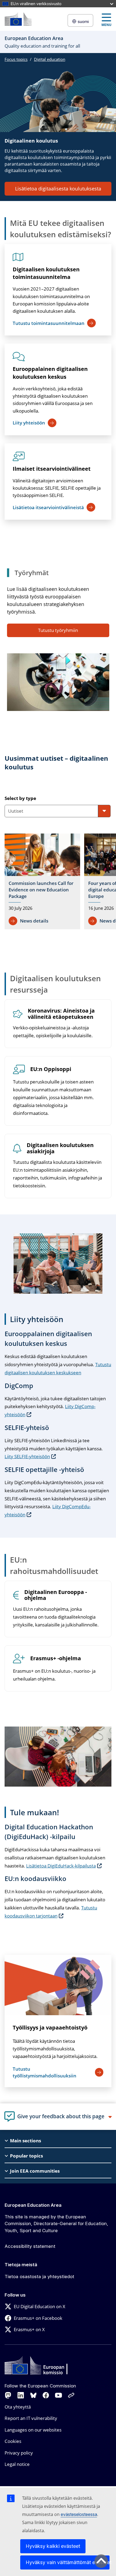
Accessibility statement (30, 2246)
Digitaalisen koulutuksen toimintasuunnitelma (46, 273)
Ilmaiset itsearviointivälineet (52, 469)
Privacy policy (19, 2453)
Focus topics (16, 59)
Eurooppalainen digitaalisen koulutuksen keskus (50, 373)
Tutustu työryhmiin (58, 630)
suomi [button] (83, 22)
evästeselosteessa (79, 2514)
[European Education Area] (18, 19)
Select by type (20, 798)
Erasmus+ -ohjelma (56, 1658)
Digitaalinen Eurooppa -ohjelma (56, 1595)
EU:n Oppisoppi (51, 1069)
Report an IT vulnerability (31, 2418)
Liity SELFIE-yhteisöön (27, 1456)
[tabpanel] (60, 883)
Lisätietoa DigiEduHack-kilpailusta (61, 1866)
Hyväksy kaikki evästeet (53, 2546)
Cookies (13, 2441)
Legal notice (17, 2464)
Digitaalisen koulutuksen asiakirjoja (60, 1148)
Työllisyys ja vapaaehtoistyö (50, 2027)
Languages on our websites (33, 2430)
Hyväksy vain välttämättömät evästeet (68, 2562)
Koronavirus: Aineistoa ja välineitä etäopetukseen (61, 1014)
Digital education (50, 59)
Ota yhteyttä (18, 2407)
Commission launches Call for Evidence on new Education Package (41, 890)
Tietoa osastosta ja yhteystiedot (39, 2277)
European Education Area (33, 2205)
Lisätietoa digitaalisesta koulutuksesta (58, 189)
